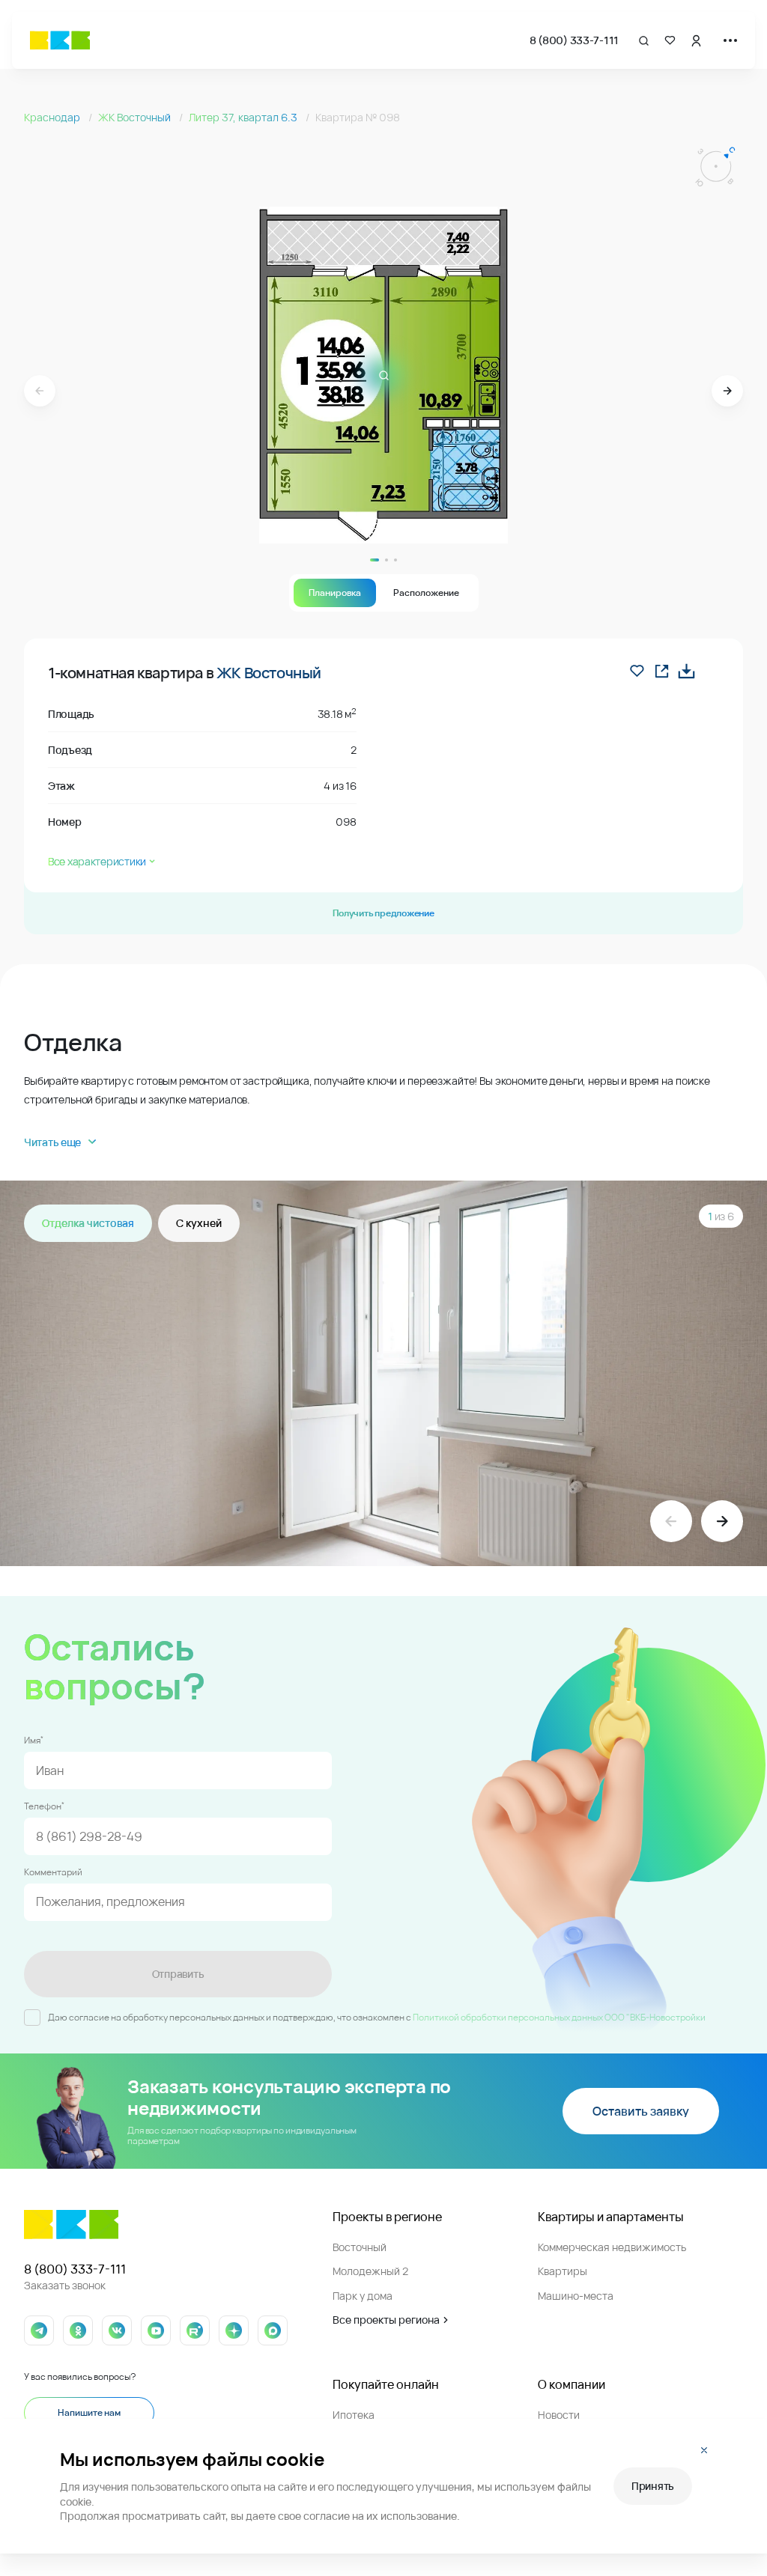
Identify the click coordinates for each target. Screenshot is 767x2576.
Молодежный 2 (370, 2271)
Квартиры (563, 2271)
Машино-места (576, 2296)
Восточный (360, 2247)
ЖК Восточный (136, 117)
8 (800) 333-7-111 (574, 40)
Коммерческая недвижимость (612, 2247)
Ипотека (354, 2415)
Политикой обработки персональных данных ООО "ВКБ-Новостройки (559, 2017)
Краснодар (53, 117)
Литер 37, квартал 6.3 (244, 117)
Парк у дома (363, 2296)
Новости (559, 2415)
